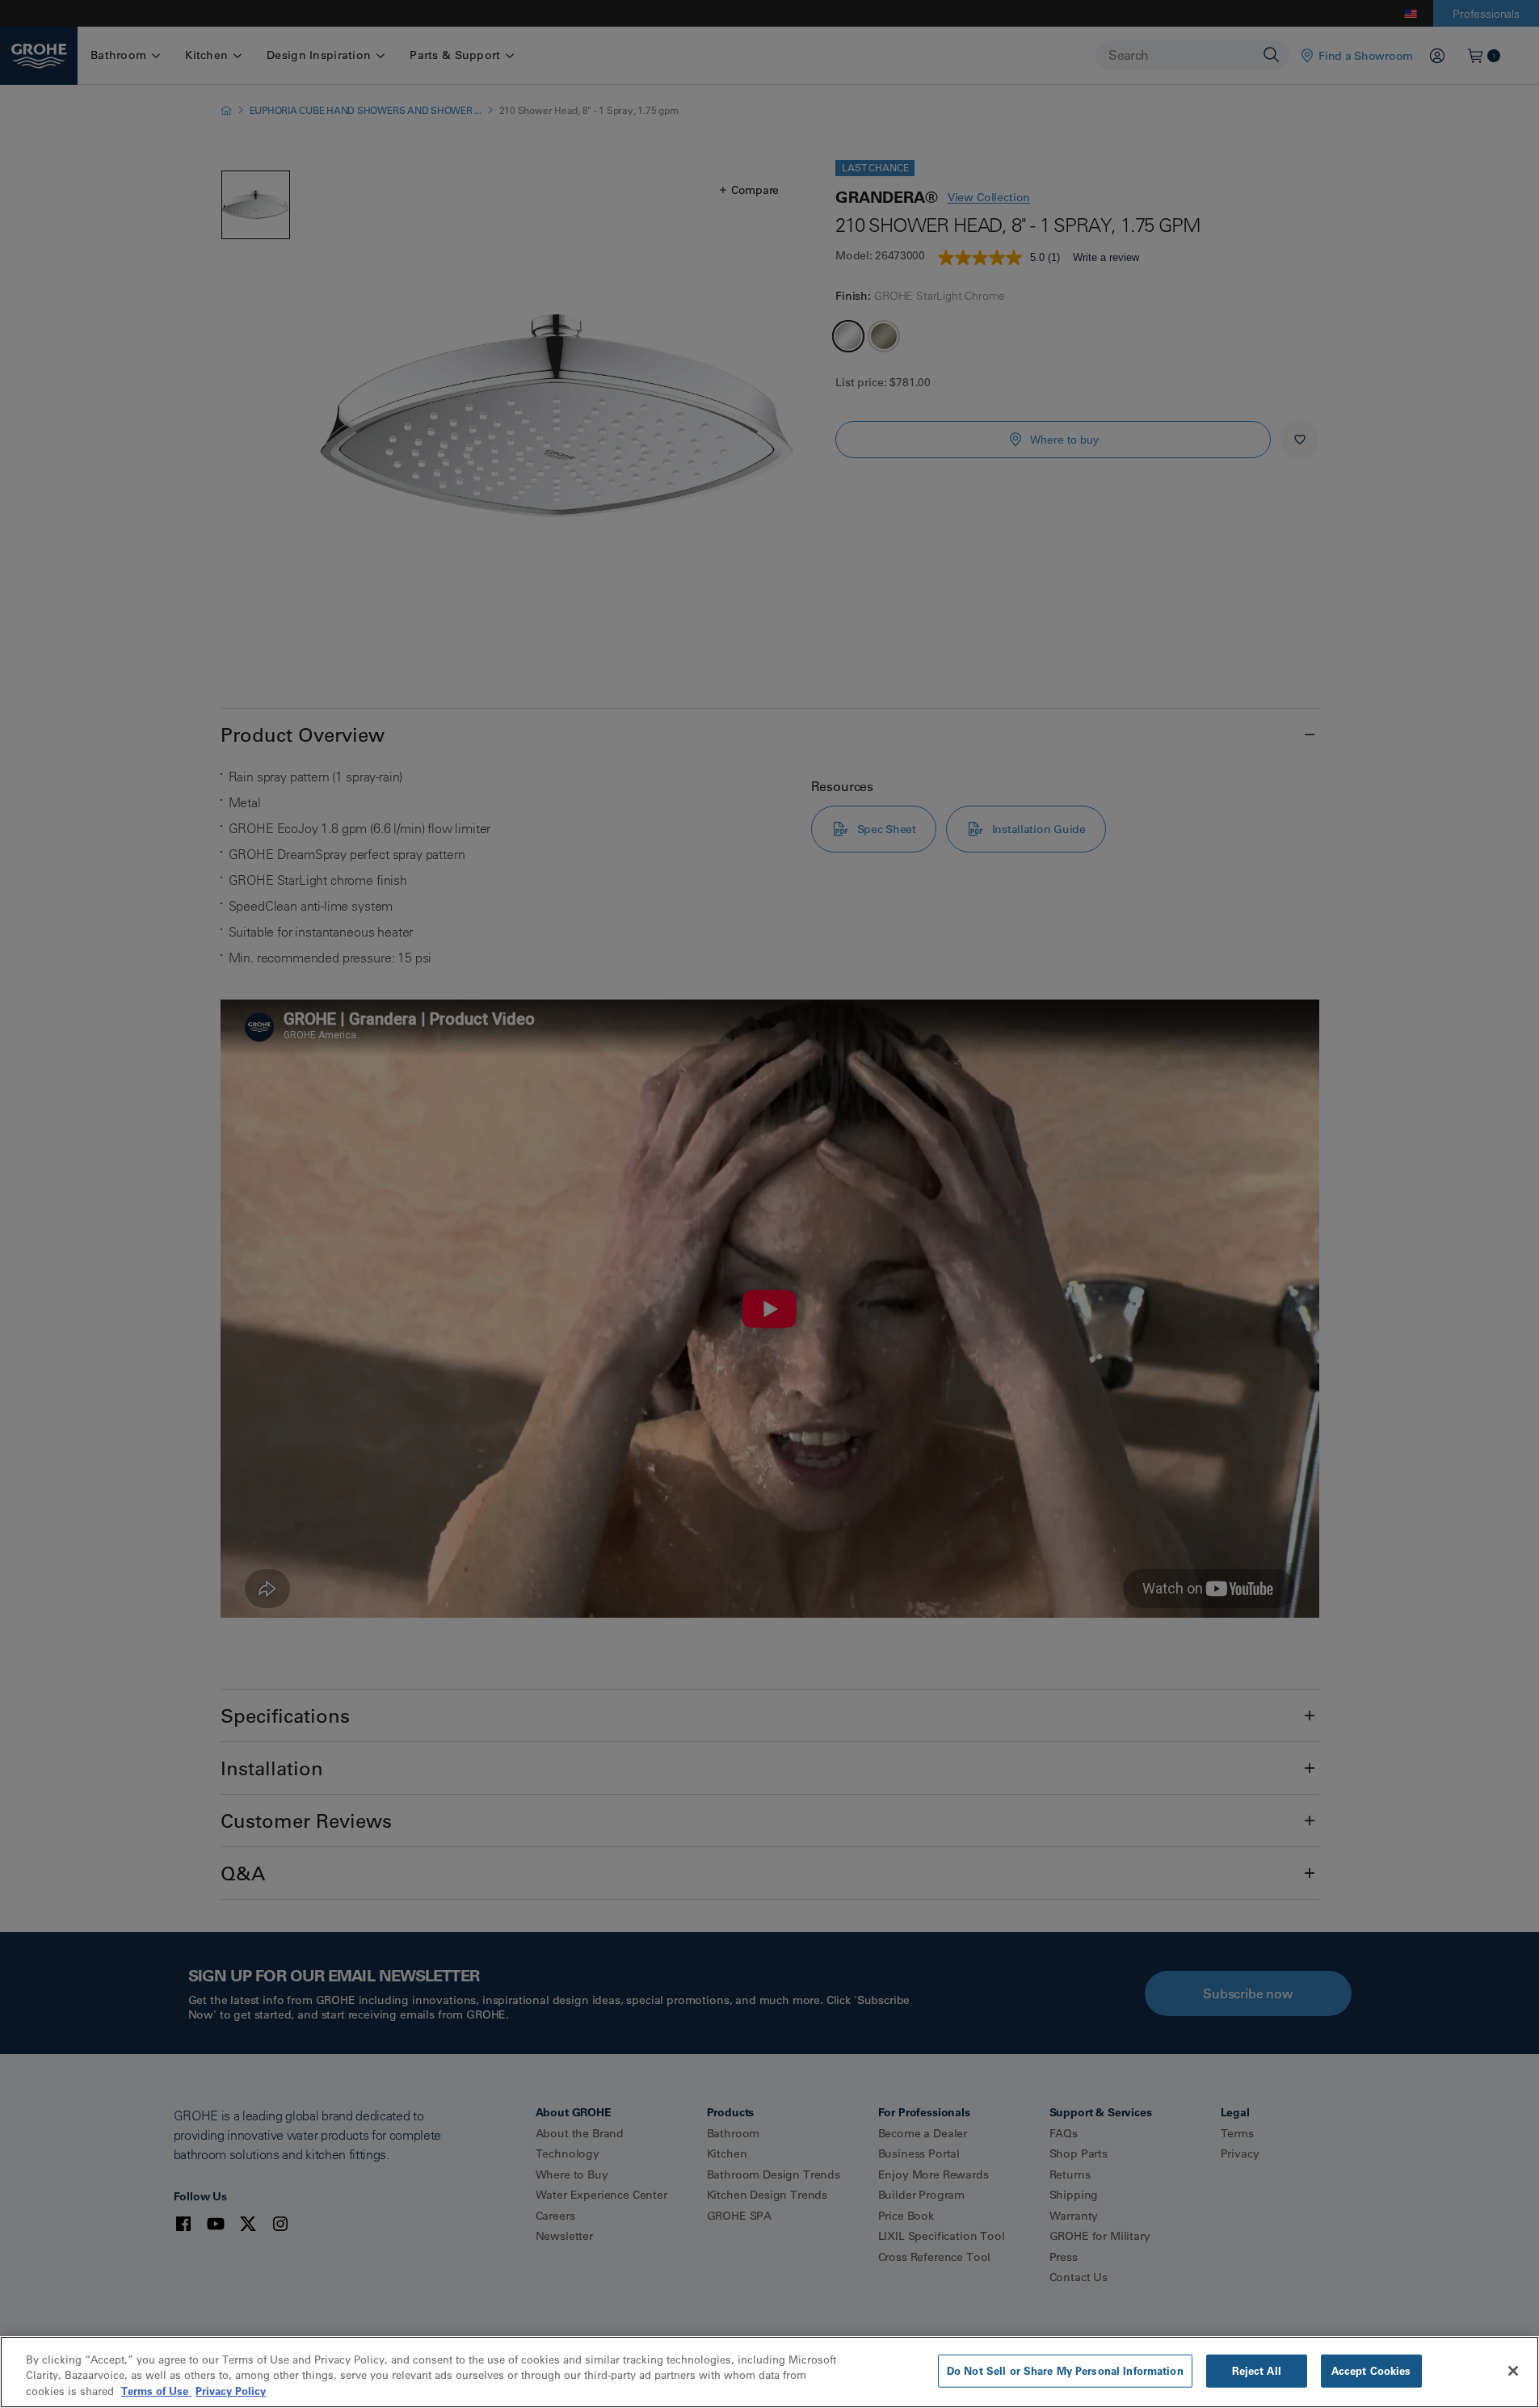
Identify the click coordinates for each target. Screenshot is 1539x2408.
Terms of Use (156, 2391)
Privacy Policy (231, 2391)
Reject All (1257, 2370)
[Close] (1513, 2371)
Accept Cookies (1371, 2370)
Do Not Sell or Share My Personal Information (1065, 2370)
